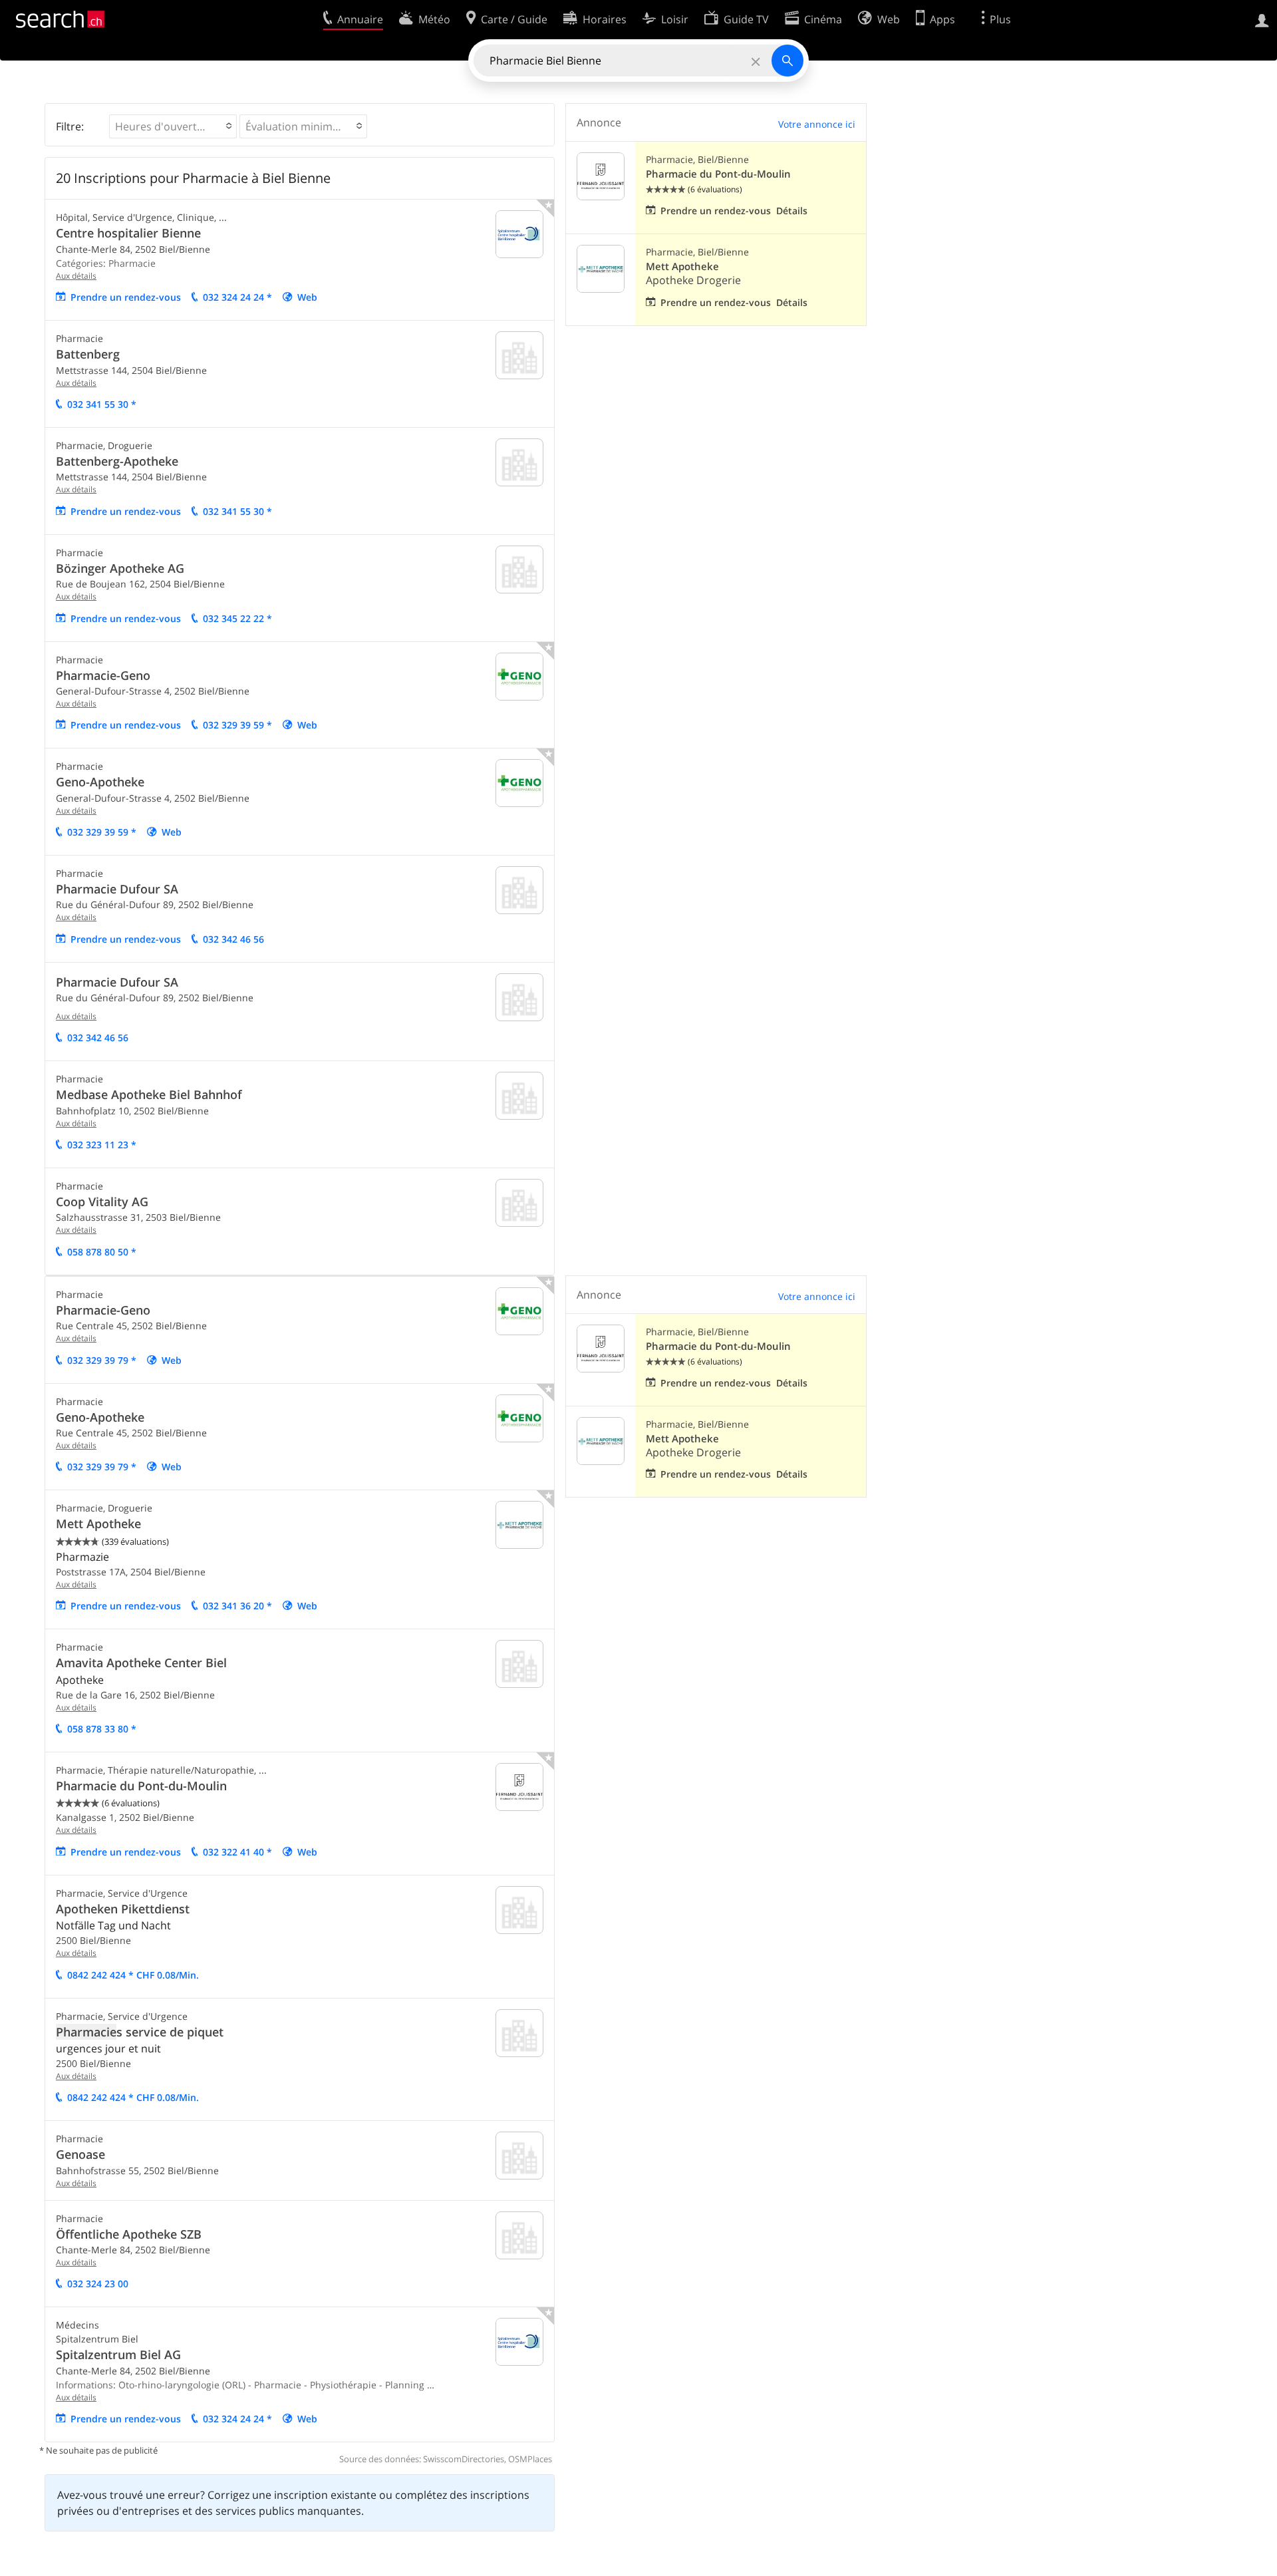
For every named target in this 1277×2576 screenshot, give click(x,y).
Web (307, 297)
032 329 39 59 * (237, 725)
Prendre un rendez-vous (126, 297)
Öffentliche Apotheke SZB (129, 2234)
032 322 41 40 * (237, 1852)
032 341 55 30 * (102, 404)
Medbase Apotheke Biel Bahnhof (149, 1094)
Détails (792, 211)
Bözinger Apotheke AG (120, 568)
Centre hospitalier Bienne (128, 233)
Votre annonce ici (817, 124)
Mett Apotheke (682, 266)
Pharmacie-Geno (103, 675)
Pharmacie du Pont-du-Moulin (718, 174)
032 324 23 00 (98, 2284)
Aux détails (76, 276)
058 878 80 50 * (102, 1252)
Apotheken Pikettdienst (123, 1909)
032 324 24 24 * (237, 297)
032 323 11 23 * (102, 1145)
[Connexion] (1262, 19)
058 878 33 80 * (102, 1729)
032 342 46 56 (233, 939)
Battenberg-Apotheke (117, 461)
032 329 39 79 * (102, 1360)
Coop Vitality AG (102, 1202)
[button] (173, 126)
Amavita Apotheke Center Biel (141, 1663)
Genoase (80, 2154)
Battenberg (88, 354)
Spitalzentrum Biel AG (118, 2354)
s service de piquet (140, 2032)
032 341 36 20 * (237, 1606)
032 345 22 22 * (237, 618)
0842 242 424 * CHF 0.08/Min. (133, 1975)
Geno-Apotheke (100, 782)
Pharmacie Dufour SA (117, 889)
